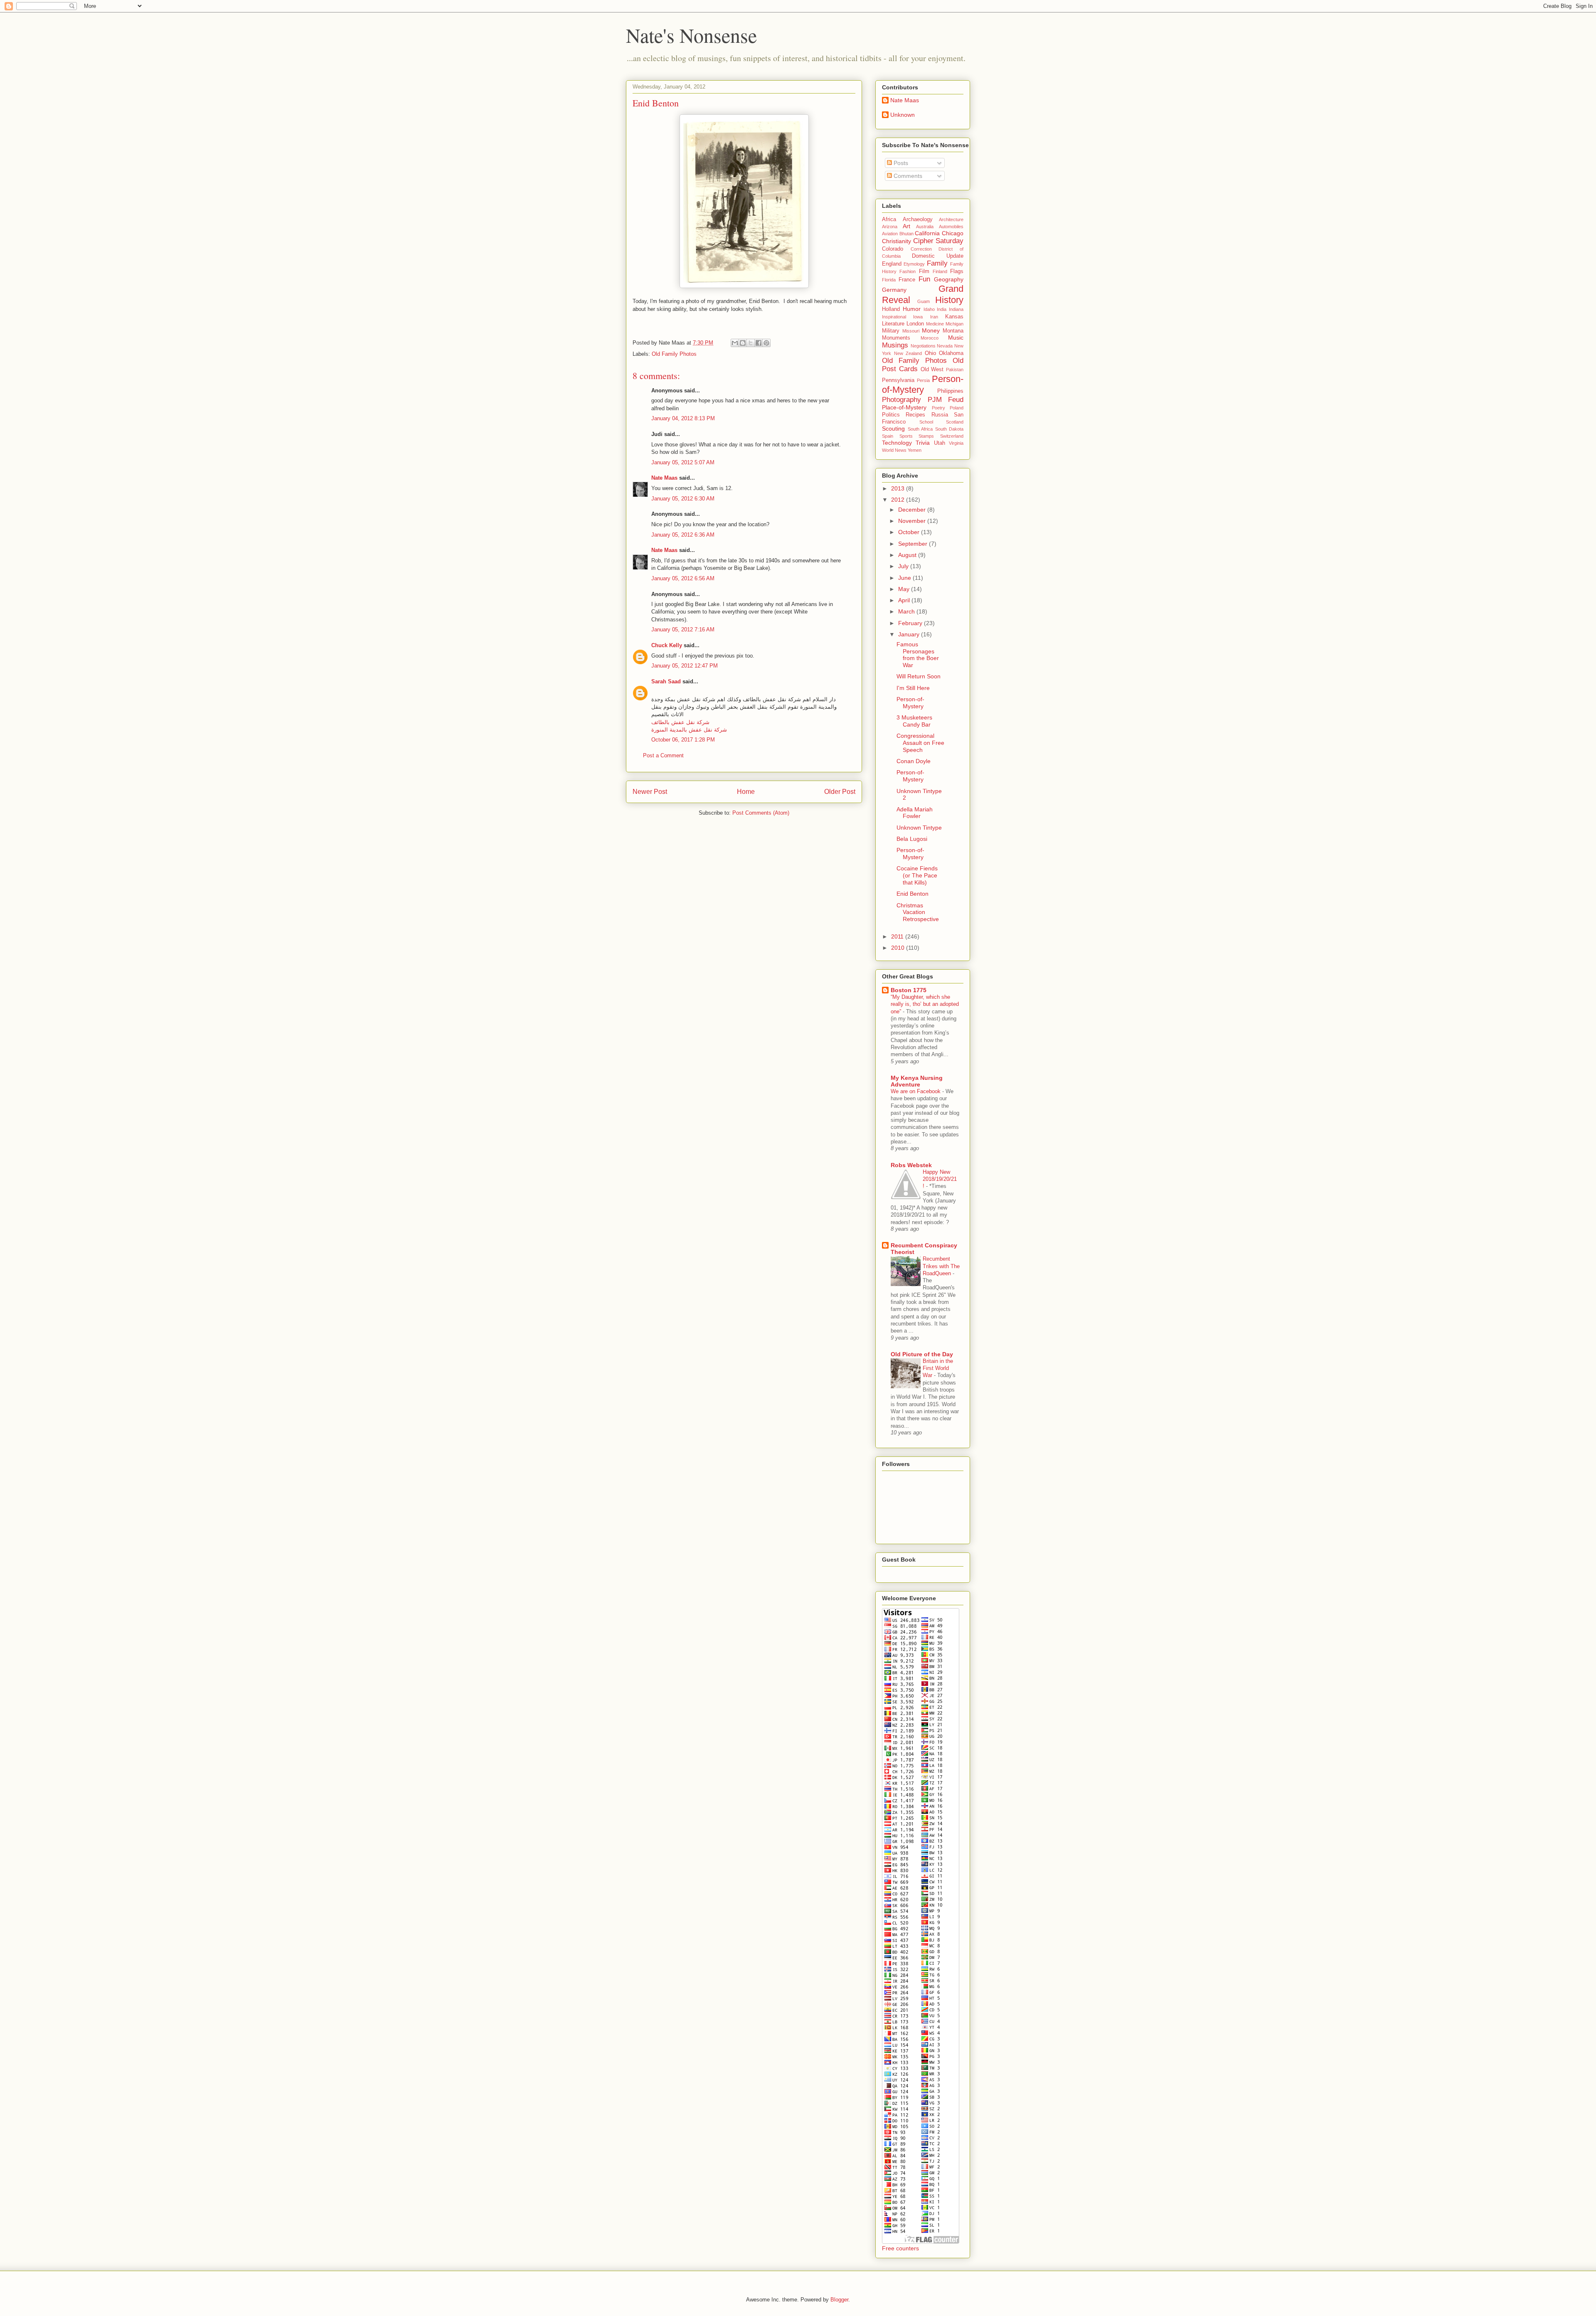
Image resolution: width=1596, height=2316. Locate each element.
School (926, 422)
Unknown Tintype (919, 828)
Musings (895, 345)
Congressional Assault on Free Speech (920, 743)
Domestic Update (938, 256)
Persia (923, 380)
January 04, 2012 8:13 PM (683, 418)
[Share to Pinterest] (766, 343)
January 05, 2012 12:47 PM (685, 666)
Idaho (929, 309)
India (942, 309)
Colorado (893, 249)
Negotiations (923, 346)
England (892, 264)
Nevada (945, 346)
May (905, 589)
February (911, 623)
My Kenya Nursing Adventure (917, 1081)
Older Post (840, 792)
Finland (940, 271)
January (910, 634)
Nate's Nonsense (691, 35)
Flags (957, 271)
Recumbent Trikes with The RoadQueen (941, 1266)
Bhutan (906, 234)
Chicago (953, 233)
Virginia (956, 443)
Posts (900, 163)
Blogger (839, 2300)
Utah (940, 443)
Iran (934, 317)
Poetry (938, 408)
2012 (899, 500)
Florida (889, 280)
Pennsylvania (898, 380)
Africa (889, 219)
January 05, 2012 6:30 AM (683, 499)
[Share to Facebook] (759, 343)
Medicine (935, 324)
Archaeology (918, 219)
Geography (949, 279)
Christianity (897, 241)
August (908, 555)
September (914, 544)
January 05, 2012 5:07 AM (683, 462)
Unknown (903, 115)
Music (956, 338)
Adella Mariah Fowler (915, 813)
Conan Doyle (914, 761)
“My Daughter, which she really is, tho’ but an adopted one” (925, 1004)
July (904, 566)
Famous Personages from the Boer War (918, 655)
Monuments (896, 338)
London (915, 324)
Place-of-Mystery (904, 407)
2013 (899, 488)
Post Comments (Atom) (761, 813)
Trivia (923, 443)
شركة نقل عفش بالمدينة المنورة (689, 730)
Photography (901, 400)
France (907, 280)
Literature (893, 324)
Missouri (911, 331)
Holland (891, 309)
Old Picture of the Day (922, 1354)
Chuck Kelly (667, 645)
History (949, 300)
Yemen (915, 450)
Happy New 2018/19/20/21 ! (940, 1179)
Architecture (951, 219)
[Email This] (735, 343)
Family (937, 263)
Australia (925, 227)
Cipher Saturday (938, 241)
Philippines (950, 391)
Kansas (954, 317)
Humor (912, 309)
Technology (897, 443)
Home (746, 792)
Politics (891, 415)
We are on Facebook (916, 1091)
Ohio (930, 353)
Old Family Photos (674, 354)
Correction (921, 249)
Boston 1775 (909, 990)
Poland (957, 408)
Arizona (890, 227)
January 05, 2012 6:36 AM (683, 535)
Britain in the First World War (938, 1368)
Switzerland (952, 436)
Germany (894, 290)
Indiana (956, 309)
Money (931, 330)
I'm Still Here (913, 688)
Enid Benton (913, 894)
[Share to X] (751, 343)
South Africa (920, 429)
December (913, 510)
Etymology (914, 264)
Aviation (890, 234)
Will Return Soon (919, 676)
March (907, 611)
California (927, 233)
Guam (924, 301)
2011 (898, 936)
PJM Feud (946, 400)
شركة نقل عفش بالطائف (680, 722)
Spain (888, 436)
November (913, 521)
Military (891, 331)
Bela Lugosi (912, 839)
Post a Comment (663, 755)
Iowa (918, 317)
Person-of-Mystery (923, 384)
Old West (932, 370)
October (910, 532)
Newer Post (650, 792)
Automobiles (951, 227)
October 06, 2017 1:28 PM (683, 740)
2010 (899, 948)
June (905, 578)
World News (894, 450)
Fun (924, 279)
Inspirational (894, 317)
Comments (907, 176)
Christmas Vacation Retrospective (918, 912)
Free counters (900, 2248)
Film (924, 271)
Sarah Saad (666, 681)
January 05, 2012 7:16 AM (683, 630)
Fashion (908, 271)
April (905, 600)
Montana (953, 331)
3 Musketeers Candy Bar (914, 721)
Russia (940, 415)
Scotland (955, 422)
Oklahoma (951, 353)
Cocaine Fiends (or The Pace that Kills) (917, 875)
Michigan (954, 324)
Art (906, 226)
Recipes (915, 415)
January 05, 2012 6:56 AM (683, 578)
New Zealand (908, 353)
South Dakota (949, 429)
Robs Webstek (911, 1165)
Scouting (893, 429)
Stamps (926, 436)
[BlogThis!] (743, 343)
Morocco (930, 338)
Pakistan (955, 370)
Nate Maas (664, 478)
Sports (906, 436)
